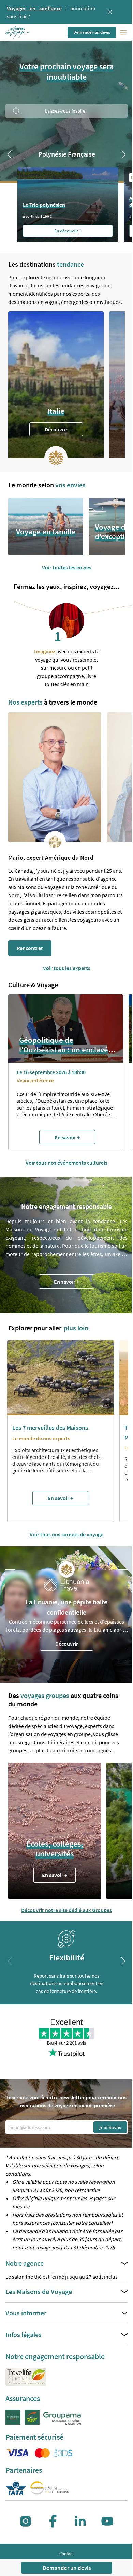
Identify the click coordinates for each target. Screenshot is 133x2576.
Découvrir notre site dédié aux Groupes (66, 1910)
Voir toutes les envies (67, 567)
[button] (18, 32)
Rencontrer (30, 948)
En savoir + (66, 1282)
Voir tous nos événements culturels (66, 1163)
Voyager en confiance (34, 8)
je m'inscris (110, 2127)
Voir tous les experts (67, 968)
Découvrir (56, 429)
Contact (66, 2554)
